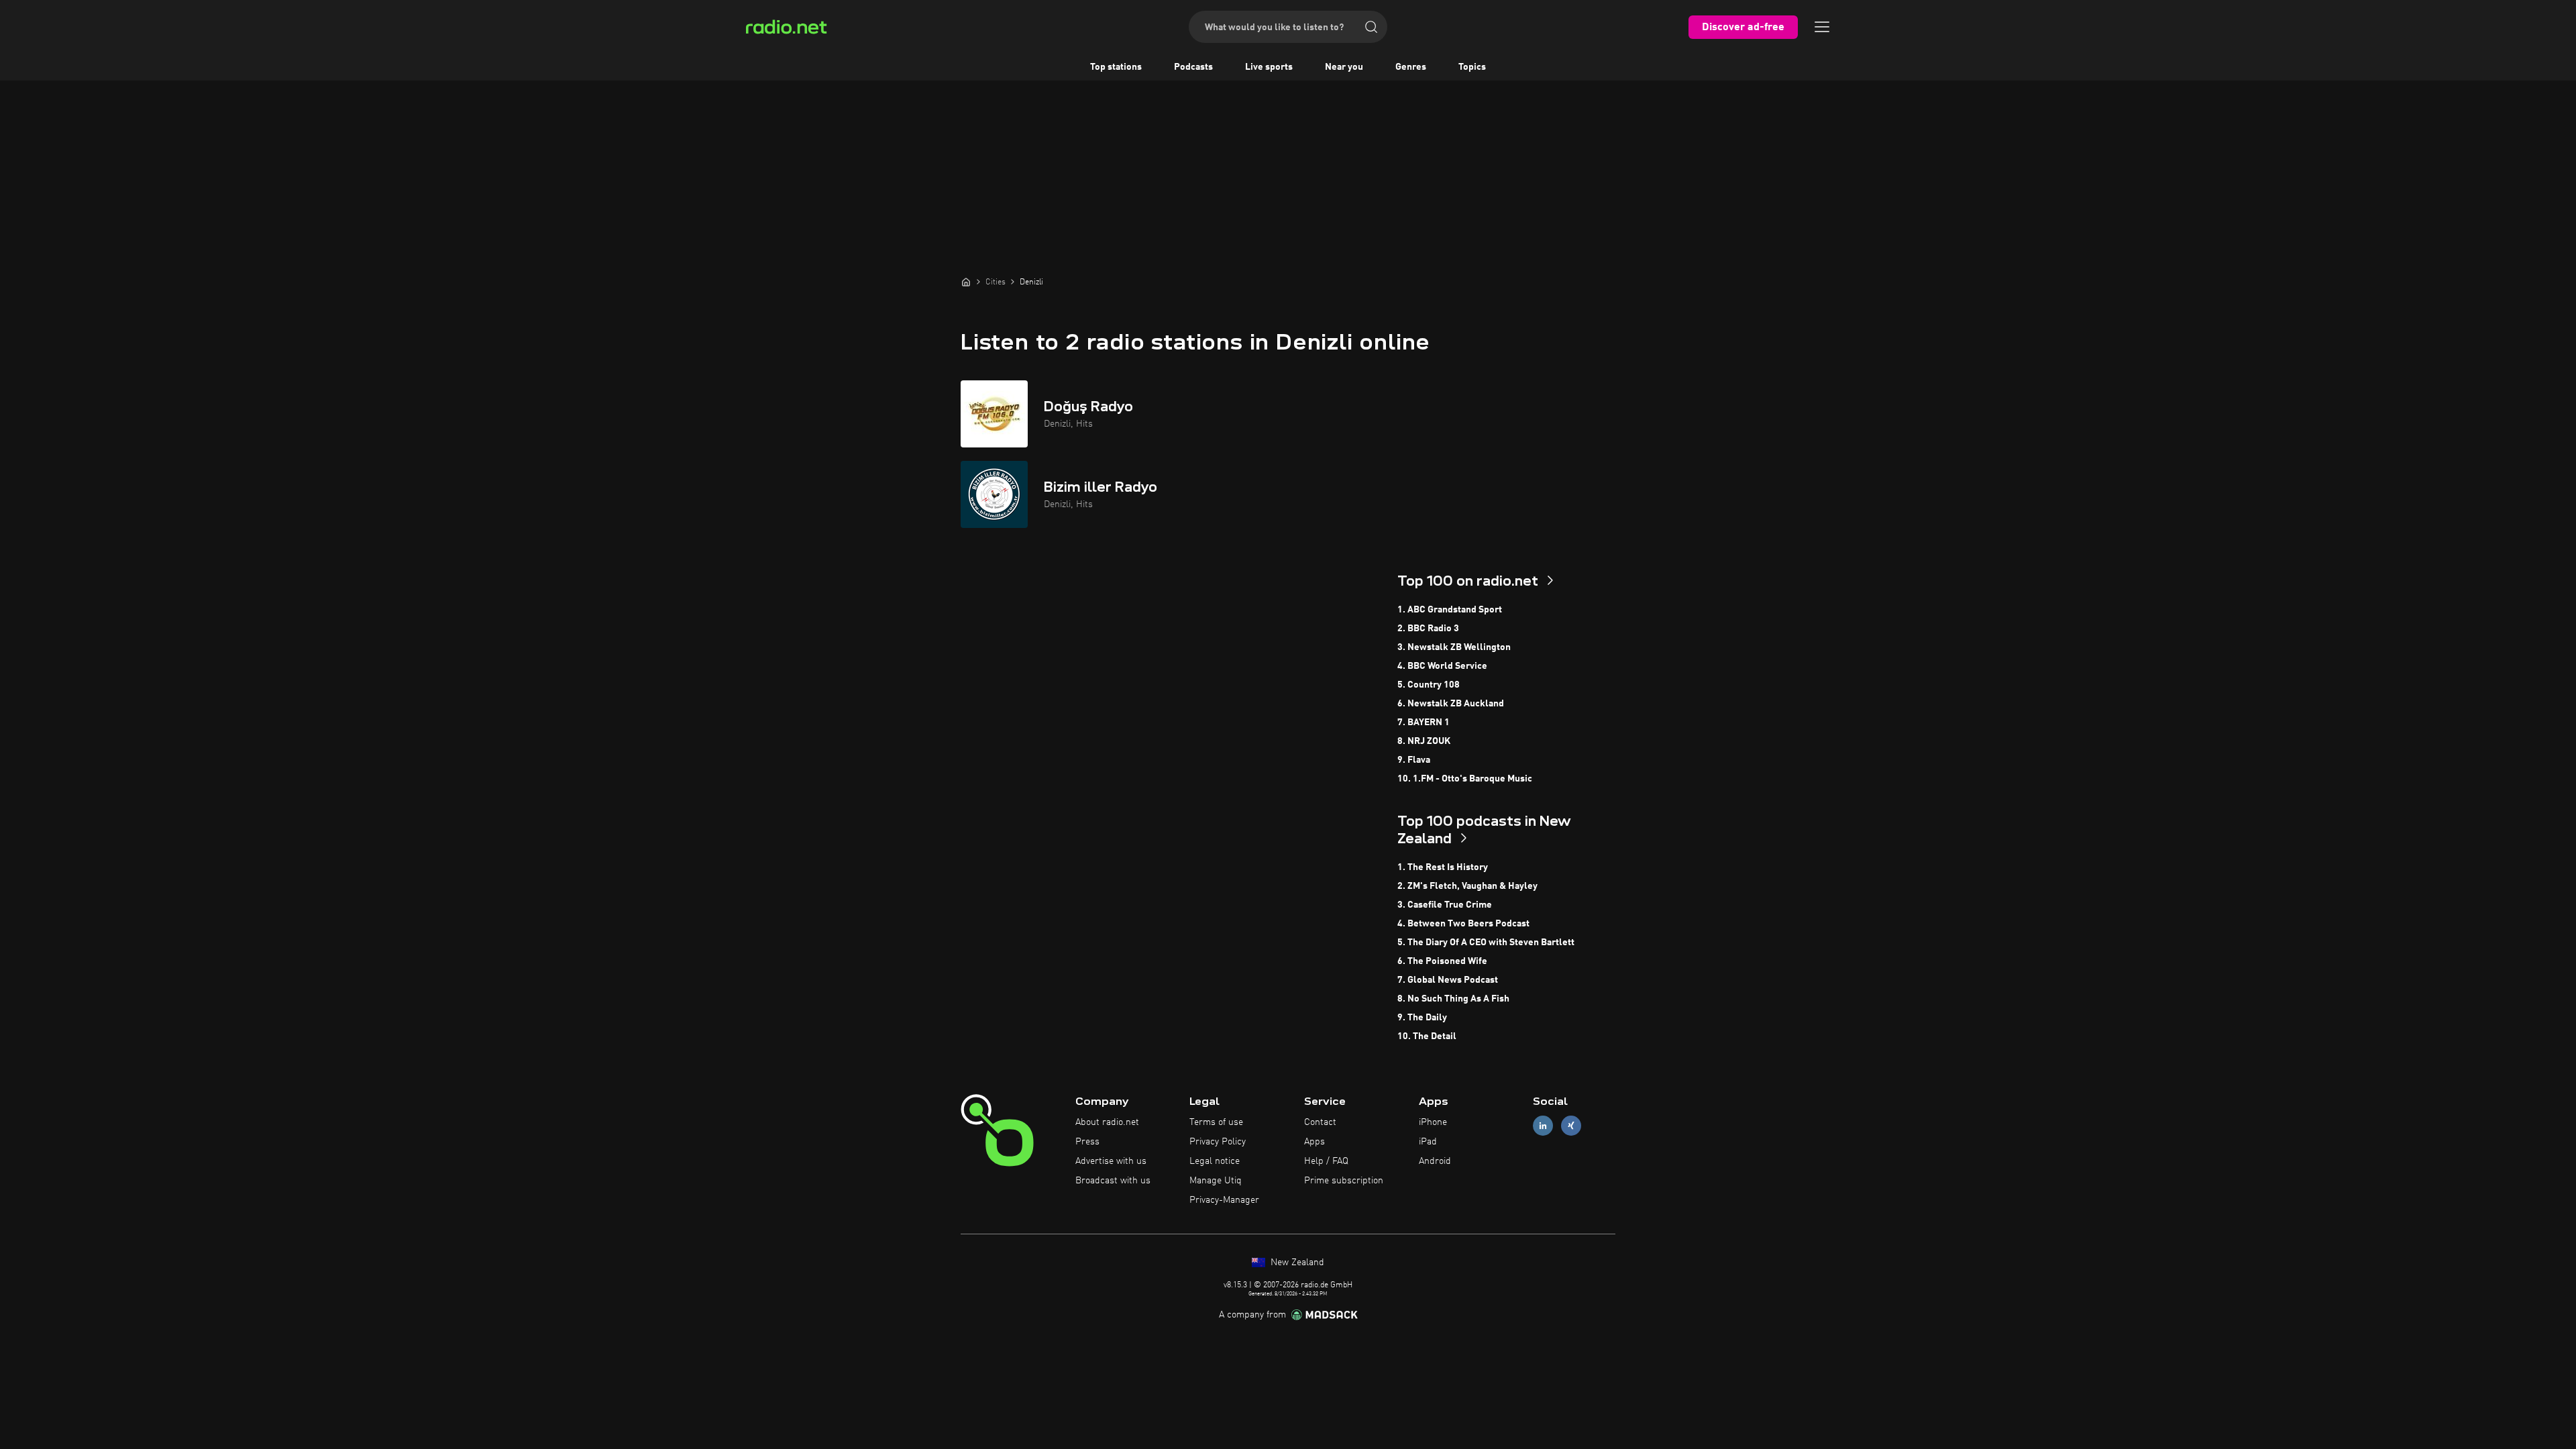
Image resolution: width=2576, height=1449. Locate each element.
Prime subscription (1344, 1181)
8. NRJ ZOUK (1424, 741)
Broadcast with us (1113, 1181)
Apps (1314, 1142)
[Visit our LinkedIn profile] (1543, 1126)
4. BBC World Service (1442, 666)
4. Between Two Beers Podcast (1463, 924)
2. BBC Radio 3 (1428, 629)
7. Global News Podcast (1448, 980)
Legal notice (1215, 1161)
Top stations (1116, 67)
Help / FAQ (1326, 1161)
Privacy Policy (1218, 1142)
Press (1087, 1142)
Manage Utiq (1216, 1181)
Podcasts (1193, 67)
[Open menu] (1822, 27)
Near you (1344, 67)
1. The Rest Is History (1443, 867)
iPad (1428, 1142)
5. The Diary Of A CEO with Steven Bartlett (1486, 943)
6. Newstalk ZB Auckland (1451, 704)
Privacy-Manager (1224, 1200)
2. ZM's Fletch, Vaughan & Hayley (1467, 886)
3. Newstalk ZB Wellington (1454, 647)
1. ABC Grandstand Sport (1450, 610)
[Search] (1371, 27)
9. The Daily (1422, 1018)
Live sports (1269, 67)
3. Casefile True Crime (1445, 905)
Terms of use (1216, 1122)
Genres (1411, 67)
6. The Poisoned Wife (1442, 961)
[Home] (966, 282)
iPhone (1433, 1122)
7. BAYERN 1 (1424, 722)
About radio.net (1107, 1122)
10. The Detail (1427, 1036)
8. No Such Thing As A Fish (1453, 999)
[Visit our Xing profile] (1571, 1126)
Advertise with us (1111, 1161)
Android (1435, 1161)
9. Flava (1414, 760)
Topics (1472, 67)
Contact (1320, 1122)
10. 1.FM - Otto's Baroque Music (1465, 779)
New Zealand (1296, 1263)
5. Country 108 (1429, 685)
